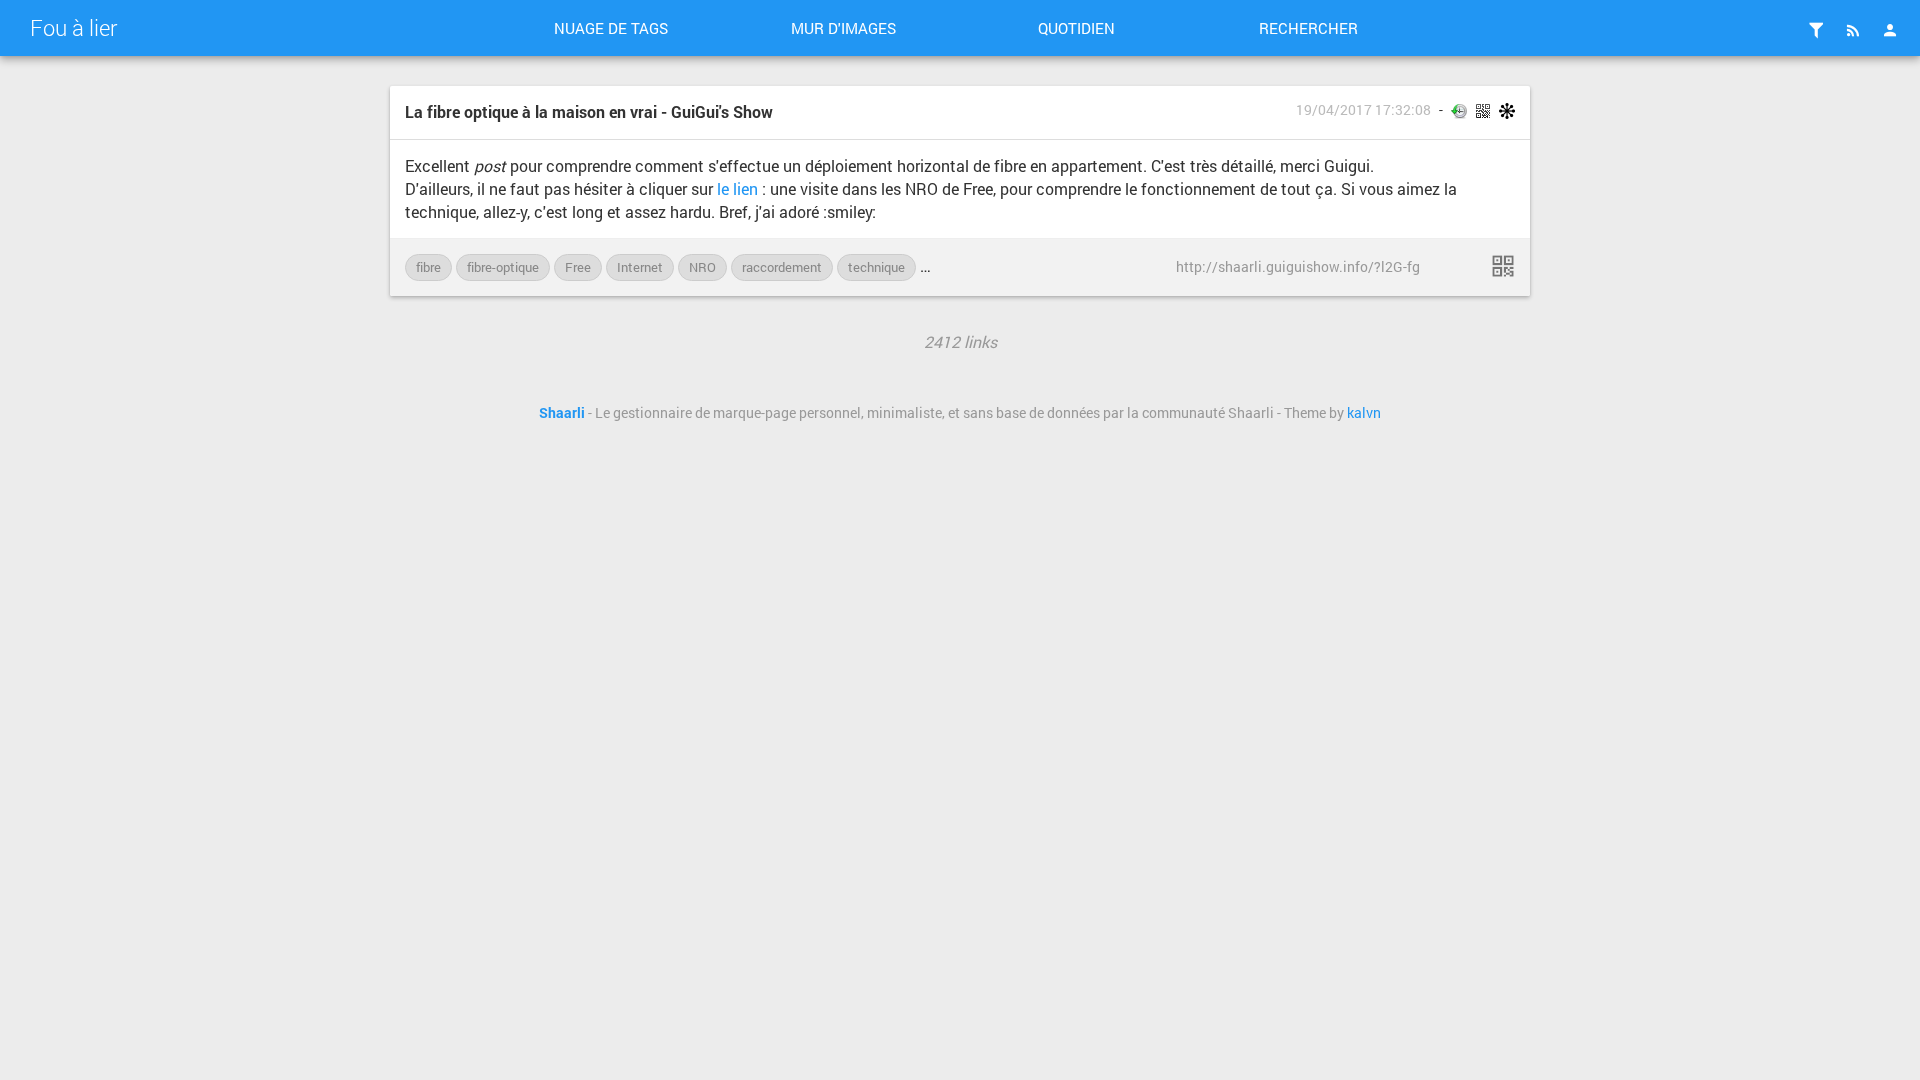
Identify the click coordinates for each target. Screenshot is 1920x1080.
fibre (428, 267)
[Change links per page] (1816, 30)
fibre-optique (503, 267)
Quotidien (1076, 28)
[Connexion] (1890, 30)
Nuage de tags (611, 28)
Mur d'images (843, 28)
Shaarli (562, 413)
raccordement (782, 267)
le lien (737, 188)
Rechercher (1308, 28)
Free (578, 267)
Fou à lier (73, 27)
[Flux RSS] (1853, 30)
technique (876, 267)
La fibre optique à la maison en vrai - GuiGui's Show (589, 111)
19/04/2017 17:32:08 (1363, 110)
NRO (702, 267)
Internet (640, 267)
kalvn (1364, 413)
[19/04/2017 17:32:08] (1503, 266)
